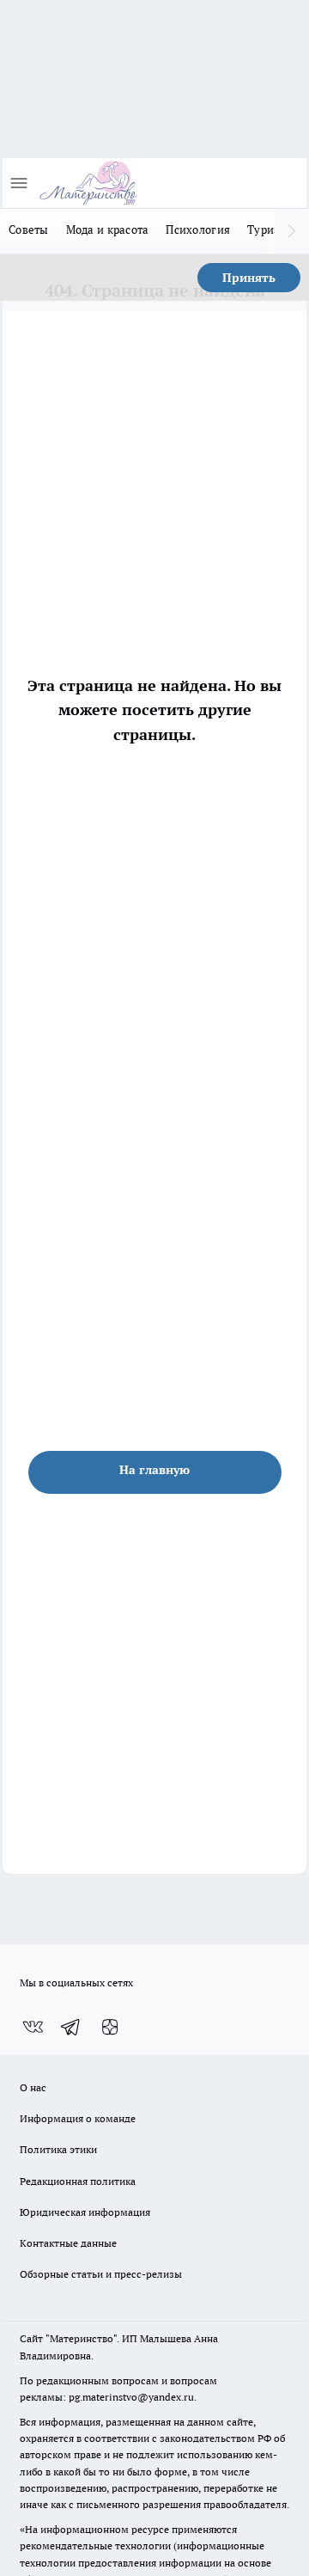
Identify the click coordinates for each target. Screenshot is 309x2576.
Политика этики (58, 2149)
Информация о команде (78, 2118)
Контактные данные (68, 2243)
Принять (249, 278)
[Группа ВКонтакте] (33, 2027)
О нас (33, 2087)
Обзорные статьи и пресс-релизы (101, 2274)
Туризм (268, 229)
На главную (154, 1470)
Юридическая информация (85, 2212)
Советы (29, 229)
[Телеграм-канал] (71, 2027)
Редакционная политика (78, 2181)
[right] (292, 231)
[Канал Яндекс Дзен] (110, 2027)
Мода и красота (108, 229)
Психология (198, 229)
